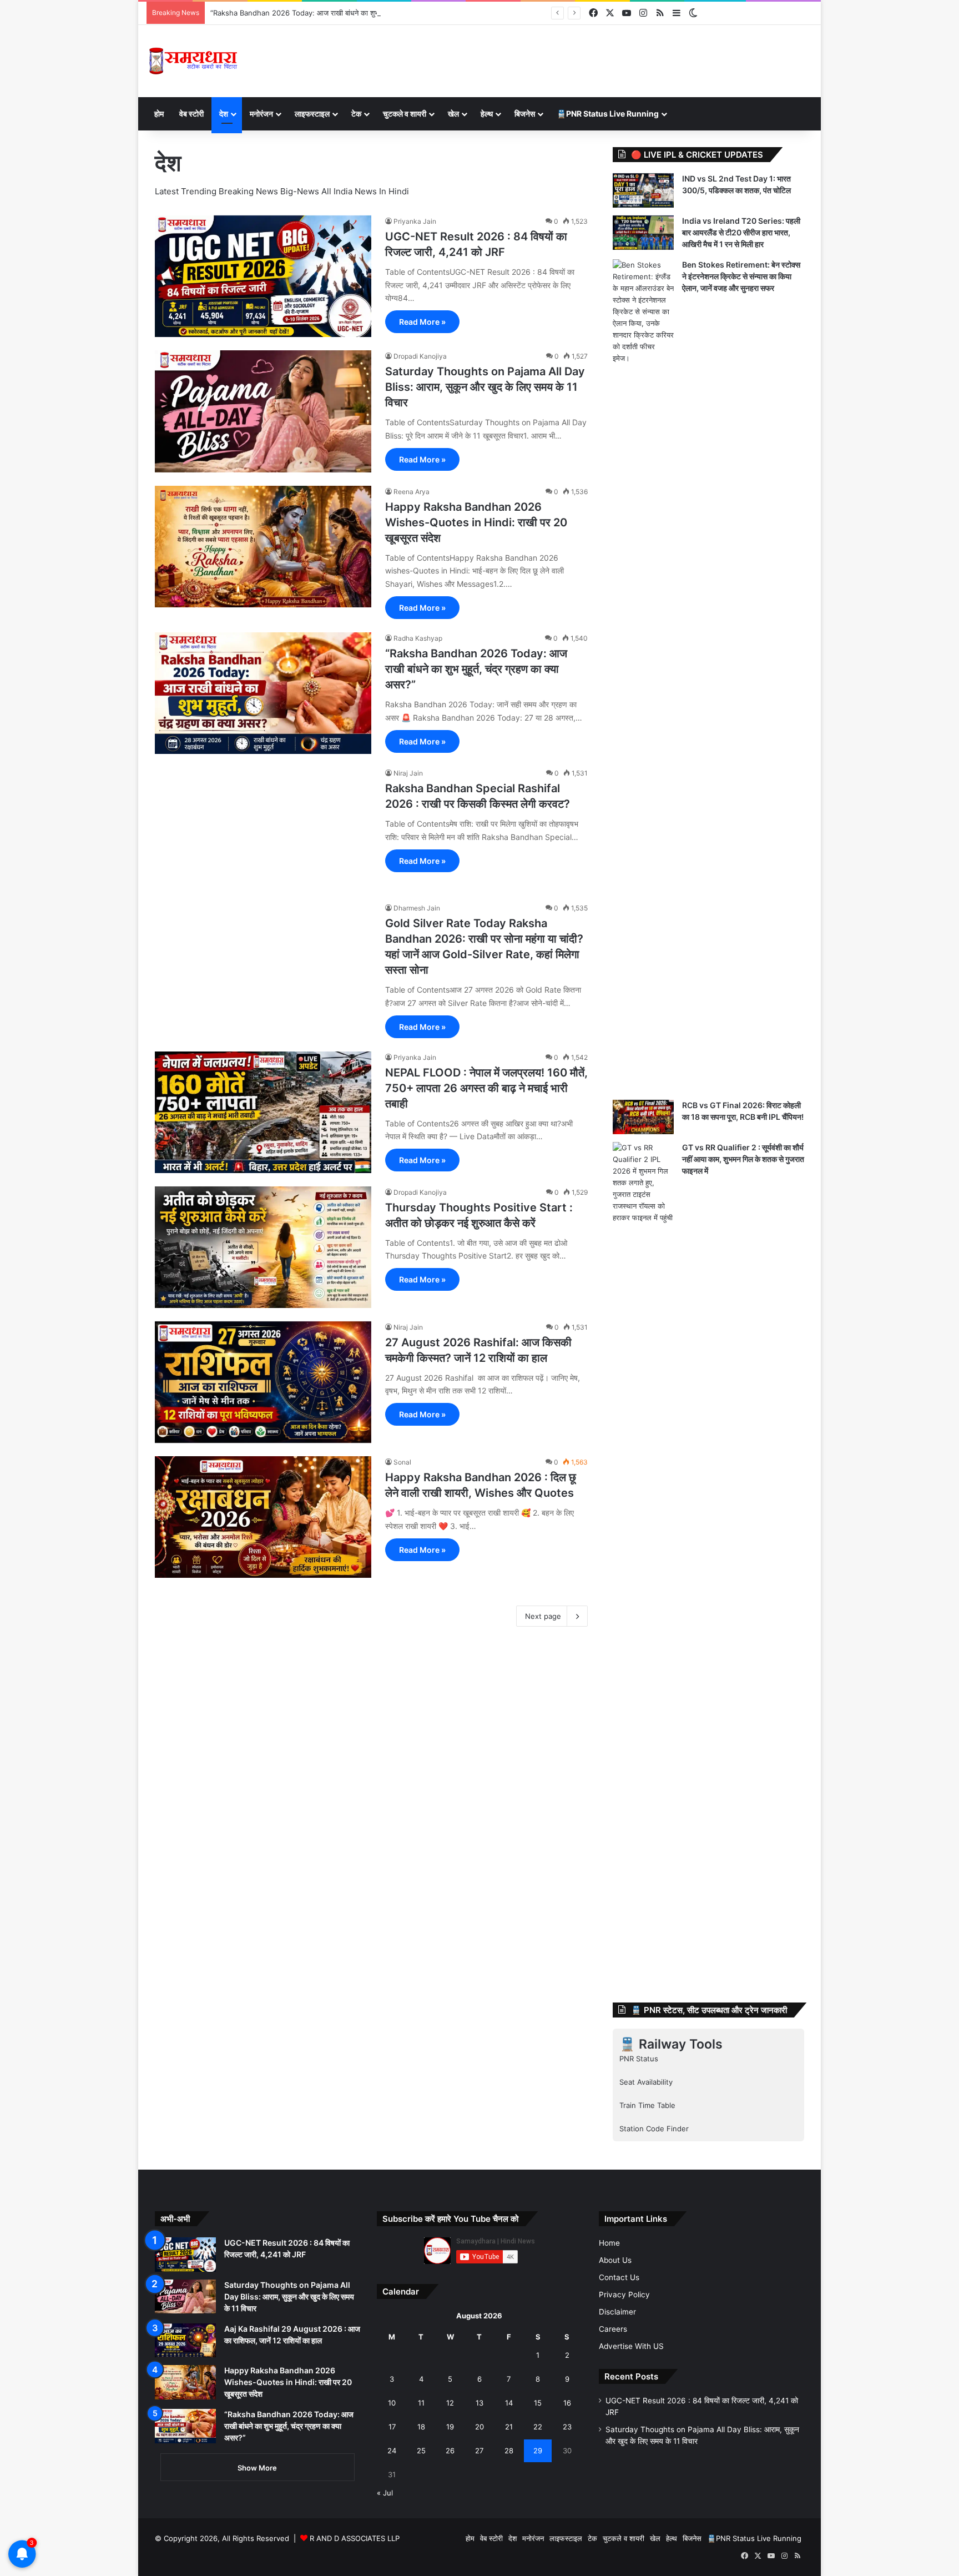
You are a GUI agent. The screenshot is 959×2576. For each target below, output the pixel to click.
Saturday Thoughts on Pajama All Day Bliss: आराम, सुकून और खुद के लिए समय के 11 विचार (485, 387)
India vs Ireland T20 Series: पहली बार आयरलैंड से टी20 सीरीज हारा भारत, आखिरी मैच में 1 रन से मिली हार (741, 232)
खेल (453, 114)
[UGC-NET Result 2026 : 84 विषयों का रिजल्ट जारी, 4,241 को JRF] (263, 276)
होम (159, 114)
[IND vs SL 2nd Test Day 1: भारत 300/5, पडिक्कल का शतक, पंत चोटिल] (643, 190)
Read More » (422, 322)
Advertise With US (631, 2346)
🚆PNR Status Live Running (608, 114)
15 (538, 2403)
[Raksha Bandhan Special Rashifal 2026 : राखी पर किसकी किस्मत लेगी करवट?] (263, 828)
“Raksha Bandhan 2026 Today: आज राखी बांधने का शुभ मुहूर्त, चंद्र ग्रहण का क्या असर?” (339, 13)
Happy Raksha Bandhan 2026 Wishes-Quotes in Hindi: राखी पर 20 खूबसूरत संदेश (476, 522)
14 (509, 2403)
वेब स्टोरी (191, 114)
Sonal (402, 1462)
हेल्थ (487, 114)
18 (421, 2427)
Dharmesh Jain (417, 908)
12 (450, 2403)
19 (450, 2427)
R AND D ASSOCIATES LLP (355, 2538)
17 (392, 2427)
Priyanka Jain (415, 221)
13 (479, 2403)
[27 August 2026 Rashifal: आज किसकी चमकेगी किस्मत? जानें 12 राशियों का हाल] (263, 1382)
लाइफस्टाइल (312, 114)
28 (509, 2451)
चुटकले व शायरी (405, 114)
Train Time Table (647, 2105)
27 (479, 2451)
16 (567, 2403)
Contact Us (619, 2277)
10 (392, 2403)
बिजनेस (525, 114)
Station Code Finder (654, 2129)
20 (479, 2427)
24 (392, 2451)
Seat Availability (646, 2082)
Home (609, 2243)
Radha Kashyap (418, 638)
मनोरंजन (261, 114)
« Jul (385, 2493)
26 (450, 2451)
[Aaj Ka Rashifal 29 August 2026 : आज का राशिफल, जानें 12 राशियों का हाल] (185, 2341)
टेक (356, 114)
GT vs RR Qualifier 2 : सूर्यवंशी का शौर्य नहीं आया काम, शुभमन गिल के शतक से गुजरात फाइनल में (743, 1159)
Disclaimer (617, 2312)
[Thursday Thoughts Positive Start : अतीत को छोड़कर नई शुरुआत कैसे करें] (263, 1247)
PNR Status (639, 2059)
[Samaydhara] (193, 61)
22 (538, 2427)
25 (421, 2451)
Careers (613, 2329)
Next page (543, 1616)
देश (224, 114)
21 (509, 2427)
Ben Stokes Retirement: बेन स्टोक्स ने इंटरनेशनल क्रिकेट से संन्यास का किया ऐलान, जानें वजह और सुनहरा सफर (741, 276)
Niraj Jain (408, 773)
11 (421, 2403)
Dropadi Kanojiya (420, 356)
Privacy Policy (624, 2295)
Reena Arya (412, 492)
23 (567, 2427)
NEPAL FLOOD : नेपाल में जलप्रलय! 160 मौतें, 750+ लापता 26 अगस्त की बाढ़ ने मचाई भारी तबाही (486, 1088)
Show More (257, 2468)
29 (538, 2451)
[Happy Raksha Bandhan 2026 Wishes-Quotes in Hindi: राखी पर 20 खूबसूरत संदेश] (263, 547)
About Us (615, 2260)
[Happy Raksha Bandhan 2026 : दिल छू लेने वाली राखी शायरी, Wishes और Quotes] (263, 1517)
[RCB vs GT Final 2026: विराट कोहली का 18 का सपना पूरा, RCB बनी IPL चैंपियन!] (643, 1117)
